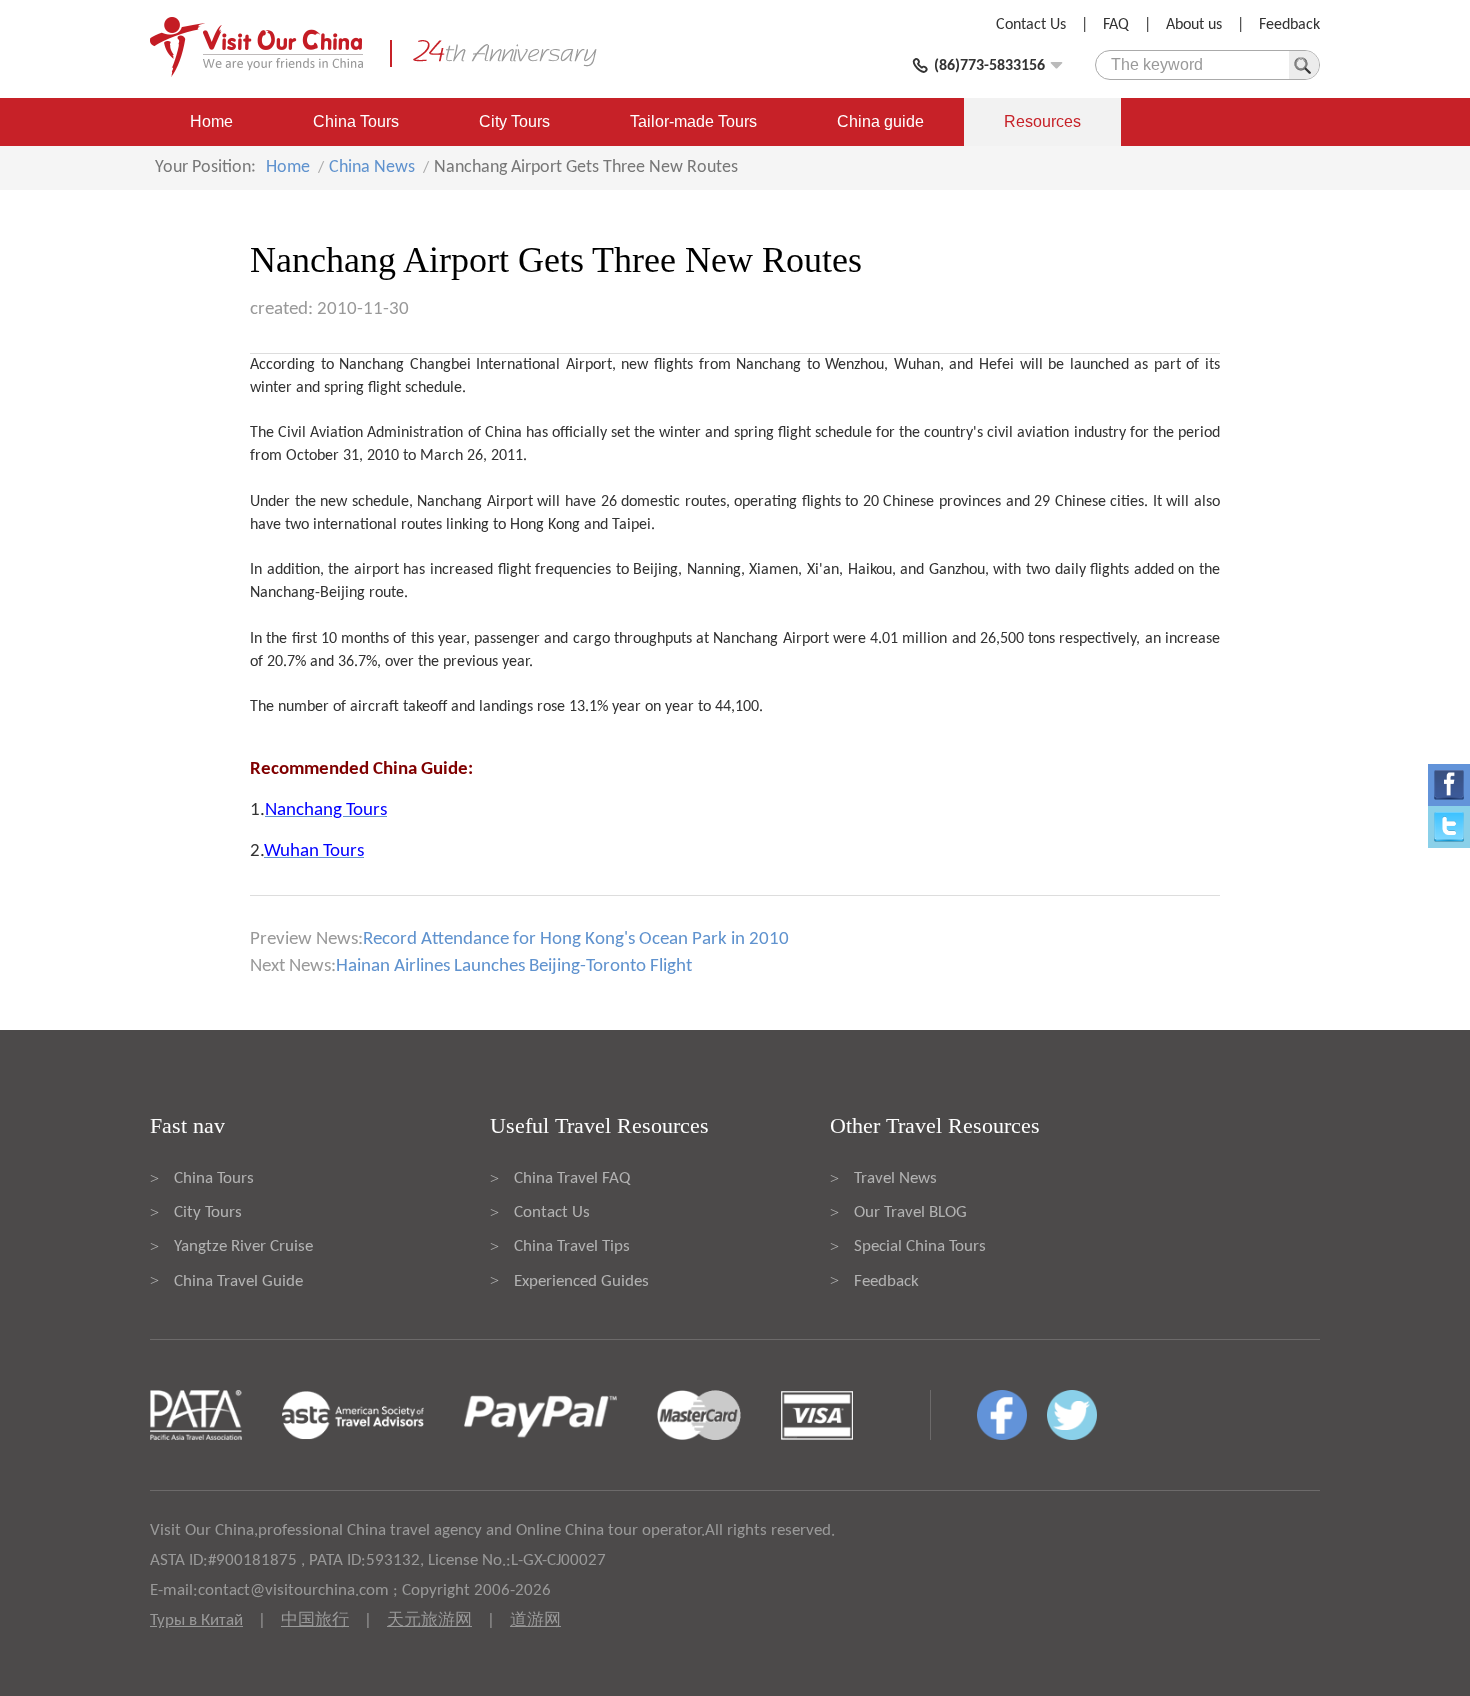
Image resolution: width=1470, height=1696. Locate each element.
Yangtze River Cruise (243, 1246)
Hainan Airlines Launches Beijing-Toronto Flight (514, 966)
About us (1194, 25)
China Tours (356, 121)
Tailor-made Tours (693, 121)
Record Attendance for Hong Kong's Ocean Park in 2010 (576, 939)
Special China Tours (920, 1246)
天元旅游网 (429, 1620)
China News (372, 167)
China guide (880, 121)
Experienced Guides (581, 1281)
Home (211, 121)
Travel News (895, 1178)
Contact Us (1031, 25)
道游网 (535, 1620)
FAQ (1116, 25)
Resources (1042, 121)
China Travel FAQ (572, 1178)
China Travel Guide (238, 1281)
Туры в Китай (196, 1620)
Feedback (1289, 25)
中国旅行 (315, 1620)
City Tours (514, 121)
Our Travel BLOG (910, 1212)
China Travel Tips (572, 1246)
